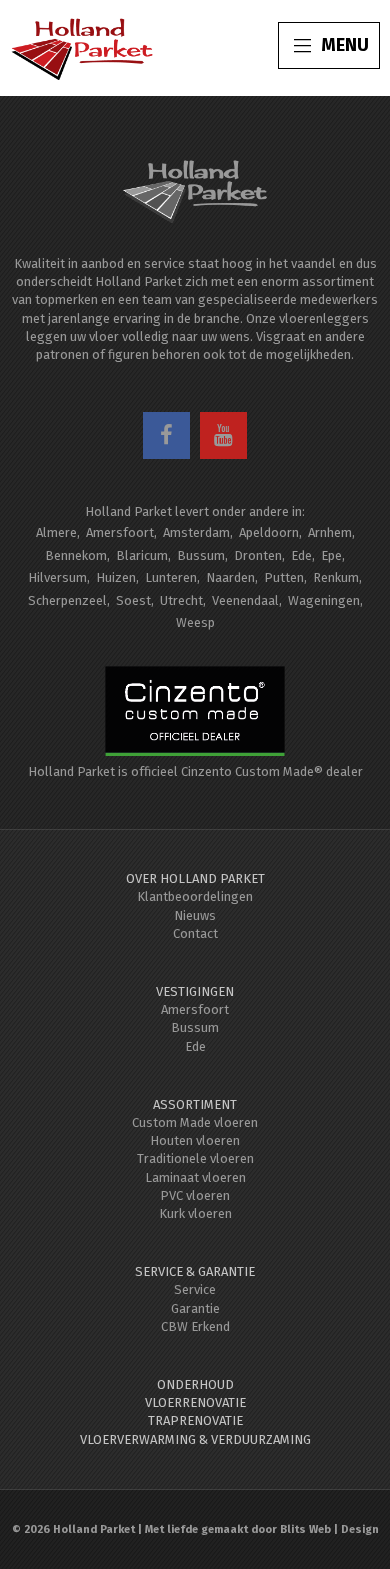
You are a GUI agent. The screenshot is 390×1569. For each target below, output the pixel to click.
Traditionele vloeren (195, 1158)
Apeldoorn (269, 532)
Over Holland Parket (195, 878)
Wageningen (324, 600)
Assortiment (195, 1104)
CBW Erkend (195, 1326)
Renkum (336, 577)
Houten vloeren (195, 1140)
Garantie (195, 1308)
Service (195, 1289)
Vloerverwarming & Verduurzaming (195, 1439)
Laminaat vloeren (195, 1177)
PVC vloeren (195, 1195)
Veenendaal (245, 600)
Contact (195, 933)
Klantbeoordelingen (195, 896)
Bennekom (76, 555)
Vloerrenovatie (195, 1402)
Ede (301, 555)
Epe (331, 555)
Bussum (201, 555)
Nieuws (195, 915)
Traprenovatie (195, 1420)
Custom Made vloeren (195, 1122)
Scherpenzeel (67, 600)
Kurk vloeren (195, 1213)
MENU (345, 45)
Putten (284, 577)
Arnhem (330, 532)
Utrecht (181, 600)
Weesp (195, 622)
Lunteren (171, 577)
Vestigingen (195, 991)
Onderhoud (195, 1384)
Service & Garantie (195, 1271)
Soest (133, 600)
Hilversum (57, 577)
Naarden (230, 577)
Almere (56, 532)
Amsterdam (196, 532)
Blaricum (142, 555)
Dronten (258, 555)
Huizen (116, 577)
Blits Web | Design (329, 1529)
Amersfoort (120, 532)
